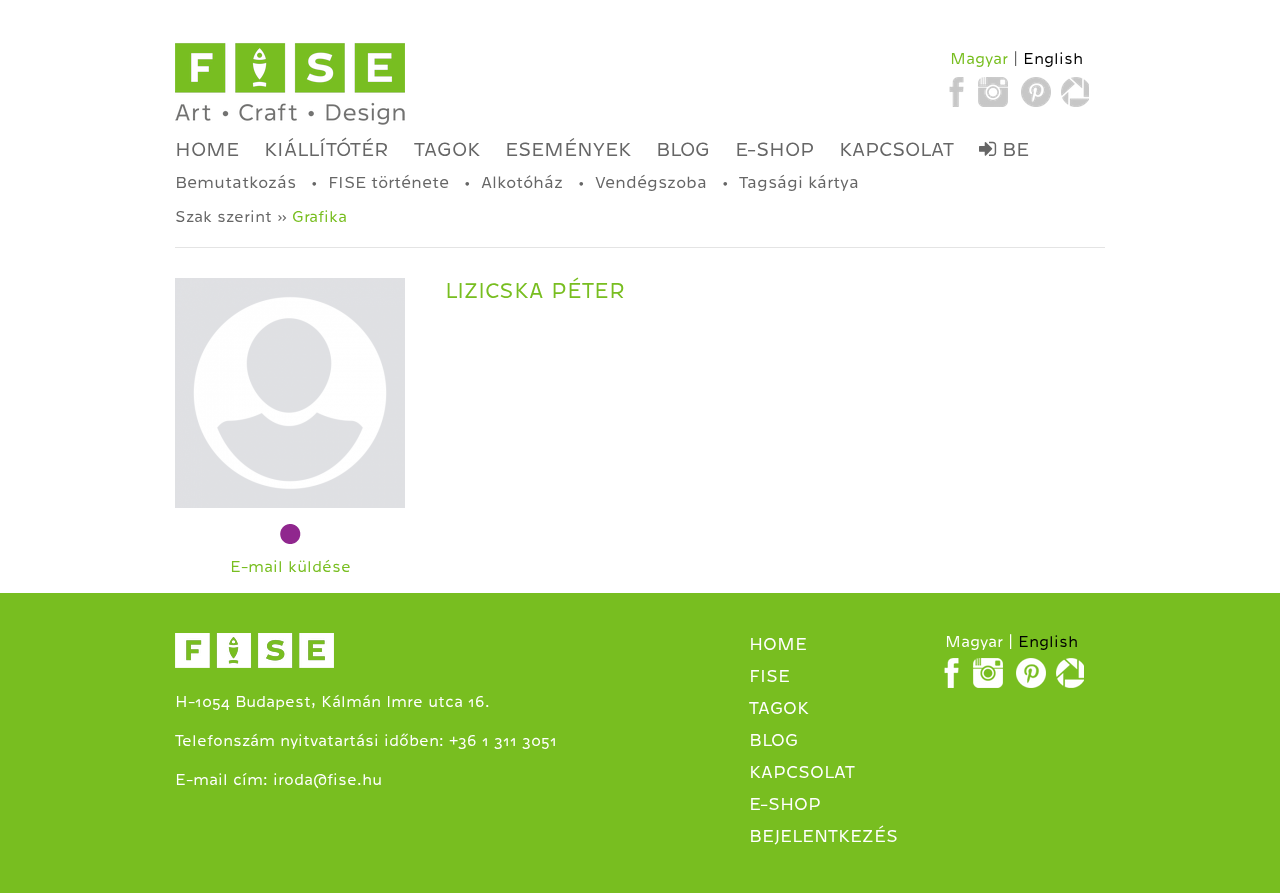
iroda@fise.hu (327, 780)
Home (207, 149)
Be (1012, 149)
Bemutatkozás (235, 182)
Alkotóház (522, 182)
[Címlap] (290, 84)
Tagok (447, 149)
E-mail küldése (290, 567)
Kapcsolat (896, 149)
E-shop (774, 149)
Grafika (319, 217)
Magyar (979, 59)
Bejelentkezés (823, 836)
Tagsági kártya (799, 182)
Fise (769, 676)
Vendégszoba (651, 182)
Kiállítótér (326, 149)
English (1053, 59)
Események (568, 149)
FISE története (388, 182)
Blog (683, 149)
